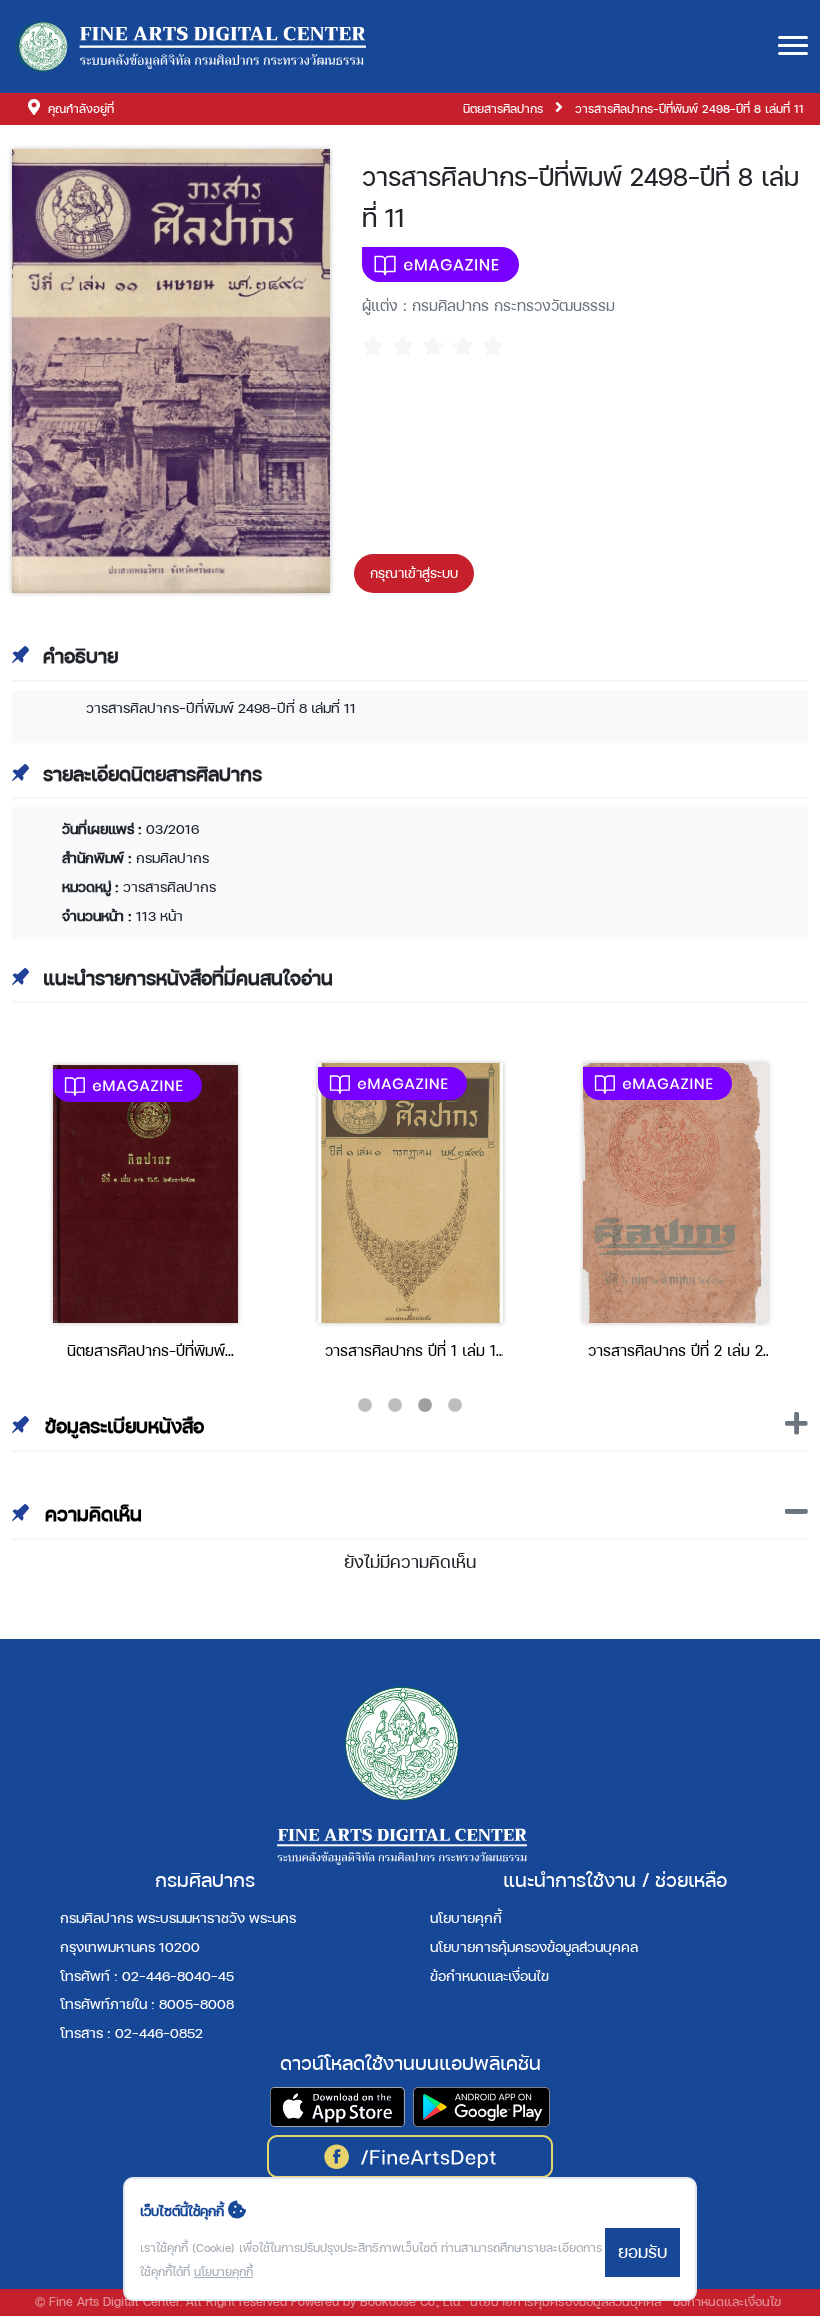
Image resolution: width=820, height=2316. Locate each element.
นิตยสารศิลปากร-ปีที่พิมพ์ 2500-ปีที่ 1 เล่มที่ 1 (146, 1352)
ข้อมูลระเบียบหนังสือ (121, 1426)
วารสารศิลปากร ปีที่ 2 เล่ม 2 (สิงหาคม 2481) (675, 1352)
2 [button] (395, 1406)
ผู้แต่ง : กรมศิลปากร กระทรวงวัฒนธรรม (488, 305)
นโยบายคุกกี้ (466, 1917)
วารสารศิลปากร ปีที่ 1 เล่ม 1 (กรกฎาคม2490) (410, 1352)
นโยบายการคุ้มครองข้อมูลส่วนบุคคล (534, 1946)
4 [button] (455, 1406)
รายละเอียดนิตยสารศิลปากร (152, 774)
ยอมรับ (642, 2251)
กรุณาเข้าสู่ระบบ (414, 573)
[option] (145, 1218)
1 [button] (365, 1406)
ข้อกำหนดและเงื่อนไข (489, 1975)
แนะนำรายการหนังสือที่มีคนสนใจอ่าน (188, 978)
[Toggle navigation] (793, 46)
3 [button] (425, 1406)
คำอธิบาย (80, 656)
